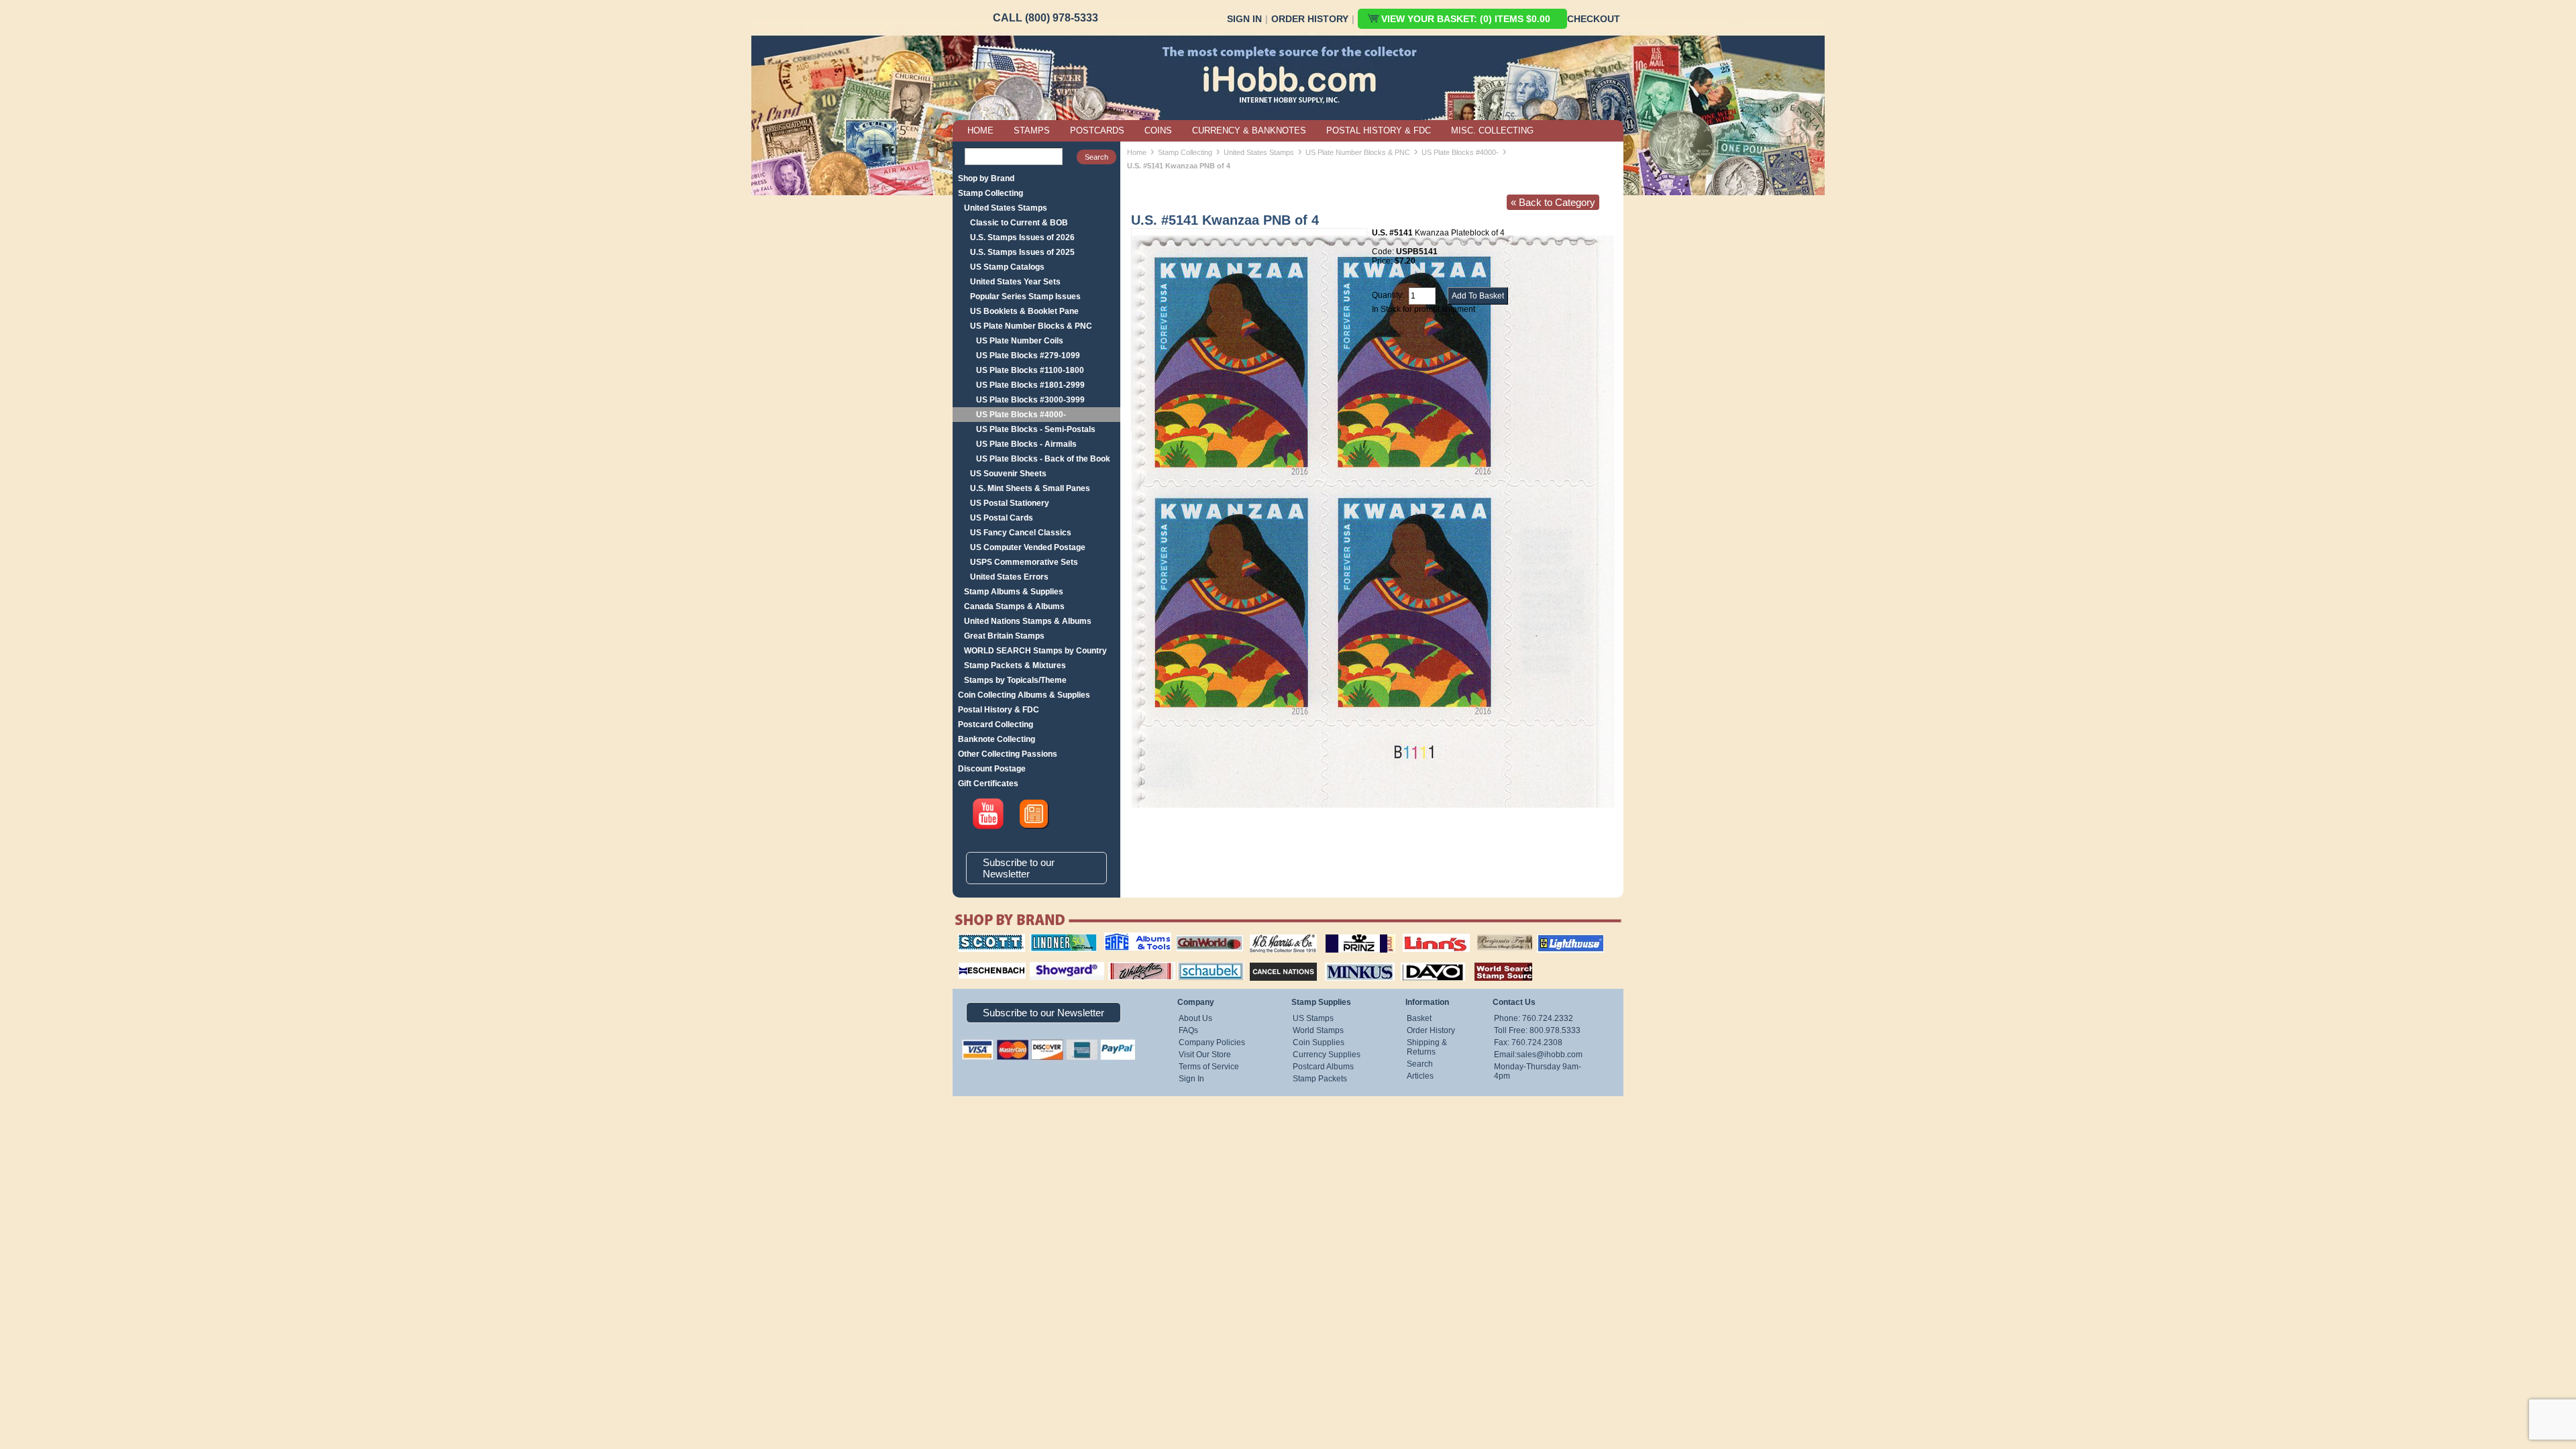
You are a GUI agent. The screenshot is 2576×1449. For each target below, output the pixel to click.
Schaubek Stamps (1203, 961)
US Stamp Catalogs (1007, 267)
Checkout (1594, 19)
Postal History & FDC (999, 710)
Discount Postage (992, 769)
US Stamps (1313, 1018)
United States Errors (1009, 577)
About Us (1195, 1018)
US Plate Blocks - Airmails (1026, 444)
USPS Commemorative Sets (1024, 562)
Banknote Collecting (997, 739)
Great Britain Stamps (1004, 636)
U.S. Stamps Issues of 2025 (1022, 252)
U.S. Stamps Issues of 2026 (1022, 237)
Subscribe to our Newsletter (1019, 868)
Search (1420, 1064)
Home (1137, 152)
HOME (980, 130)
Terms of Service (1209, 1067)
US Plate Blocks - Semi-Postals (1036, 429)
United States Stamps (1006, 208)
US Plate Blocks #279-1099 (1028, 356)
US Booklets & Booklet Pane (1024, 311)
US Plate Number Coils (1020, 341)
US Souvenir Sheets (1008, 474)
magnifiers (972, 961)
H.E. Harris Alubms (1277, 934)
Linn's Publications (1421, 934)
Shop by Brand (986, 178)
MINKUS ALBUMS (1348, 961)
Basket (1419, 1018)
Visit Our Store (1205, 1055)
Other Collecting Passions (1008, 754)
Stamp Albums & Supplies (1014, 592)
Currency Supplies (1327, 1055)
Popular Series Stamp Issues (1025, 297)
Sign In (1244, 19)
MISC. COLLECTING (1492, 130)
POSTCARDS (1097, 130)
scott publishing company (981, 938)
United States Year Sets (1015, 282)
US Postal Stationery (1010, 503)
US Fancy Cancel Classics (1021, 533)
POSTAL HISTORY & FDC (1379, 130)
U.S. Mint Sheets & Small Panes (1030, 488)
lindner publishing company (1058, 938)
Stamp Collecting (990, 193)
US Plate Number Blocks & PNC (1031, 326)
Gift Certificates (988, 784)
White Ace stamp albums (1128, 965)
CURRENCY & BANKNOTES (1249, 130)
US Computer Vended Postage (1028, 547)
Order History (1310, 19)
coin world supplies (1205, 934)
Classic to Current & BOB (1019, 223)
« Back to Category (1553, 202)
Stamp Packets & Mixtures (1015, 665)
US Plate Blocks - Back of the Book (1043, 459)
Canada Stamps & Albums (1014, 606)
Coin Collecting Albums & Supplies (1024, 695)
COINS (1158, 130)
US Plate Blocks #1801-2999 (1030, 385)
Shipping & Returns (1427, 1047)
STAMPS (1032, 130)
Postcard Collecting (996, 724)
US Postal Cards (1002, 518)
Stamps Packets (1272, 961)
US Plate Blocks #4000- (1021, 415)
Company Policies (1212, 1042)
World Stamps (1318, 1030)
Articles (1420, 1076)
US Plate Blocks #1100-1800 (1030, 370)
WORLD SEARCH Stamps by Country (1035, 651)
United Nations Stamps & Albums (1028, 621)
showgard (1043, 961)
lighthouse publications (1554, 938)
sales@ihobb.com (1550, 1055)
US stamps (1480, 934)
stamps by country (1493, 961)
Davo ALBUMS (1414, 961)
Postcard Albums (1323, 1067)
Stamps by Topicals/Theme (1015, 680)
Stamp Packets (1320, 1079)
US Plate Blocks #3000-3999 (1030, 400)
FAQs (1188, 1030)
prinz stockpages (1346, 934)
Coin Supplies (1319, 1042)
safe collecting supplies (1124, 938)
